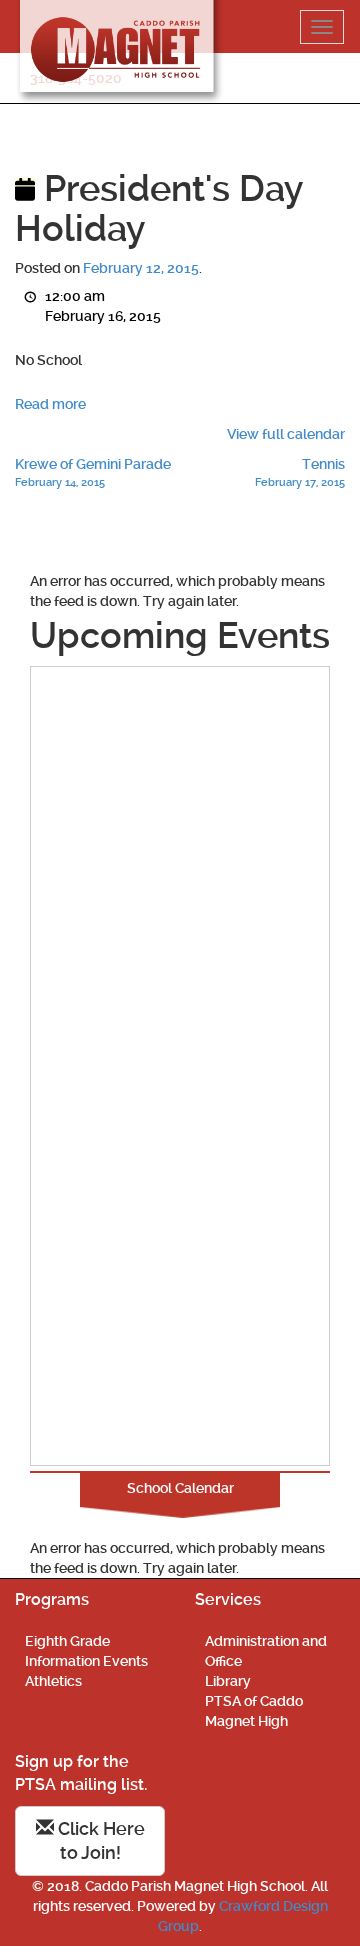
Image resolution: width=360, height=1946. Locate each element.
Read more (50, 404)
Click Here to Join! (99, 1840)
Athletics (53, 1681)
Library (228, 1681)
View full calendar (286, 434)
